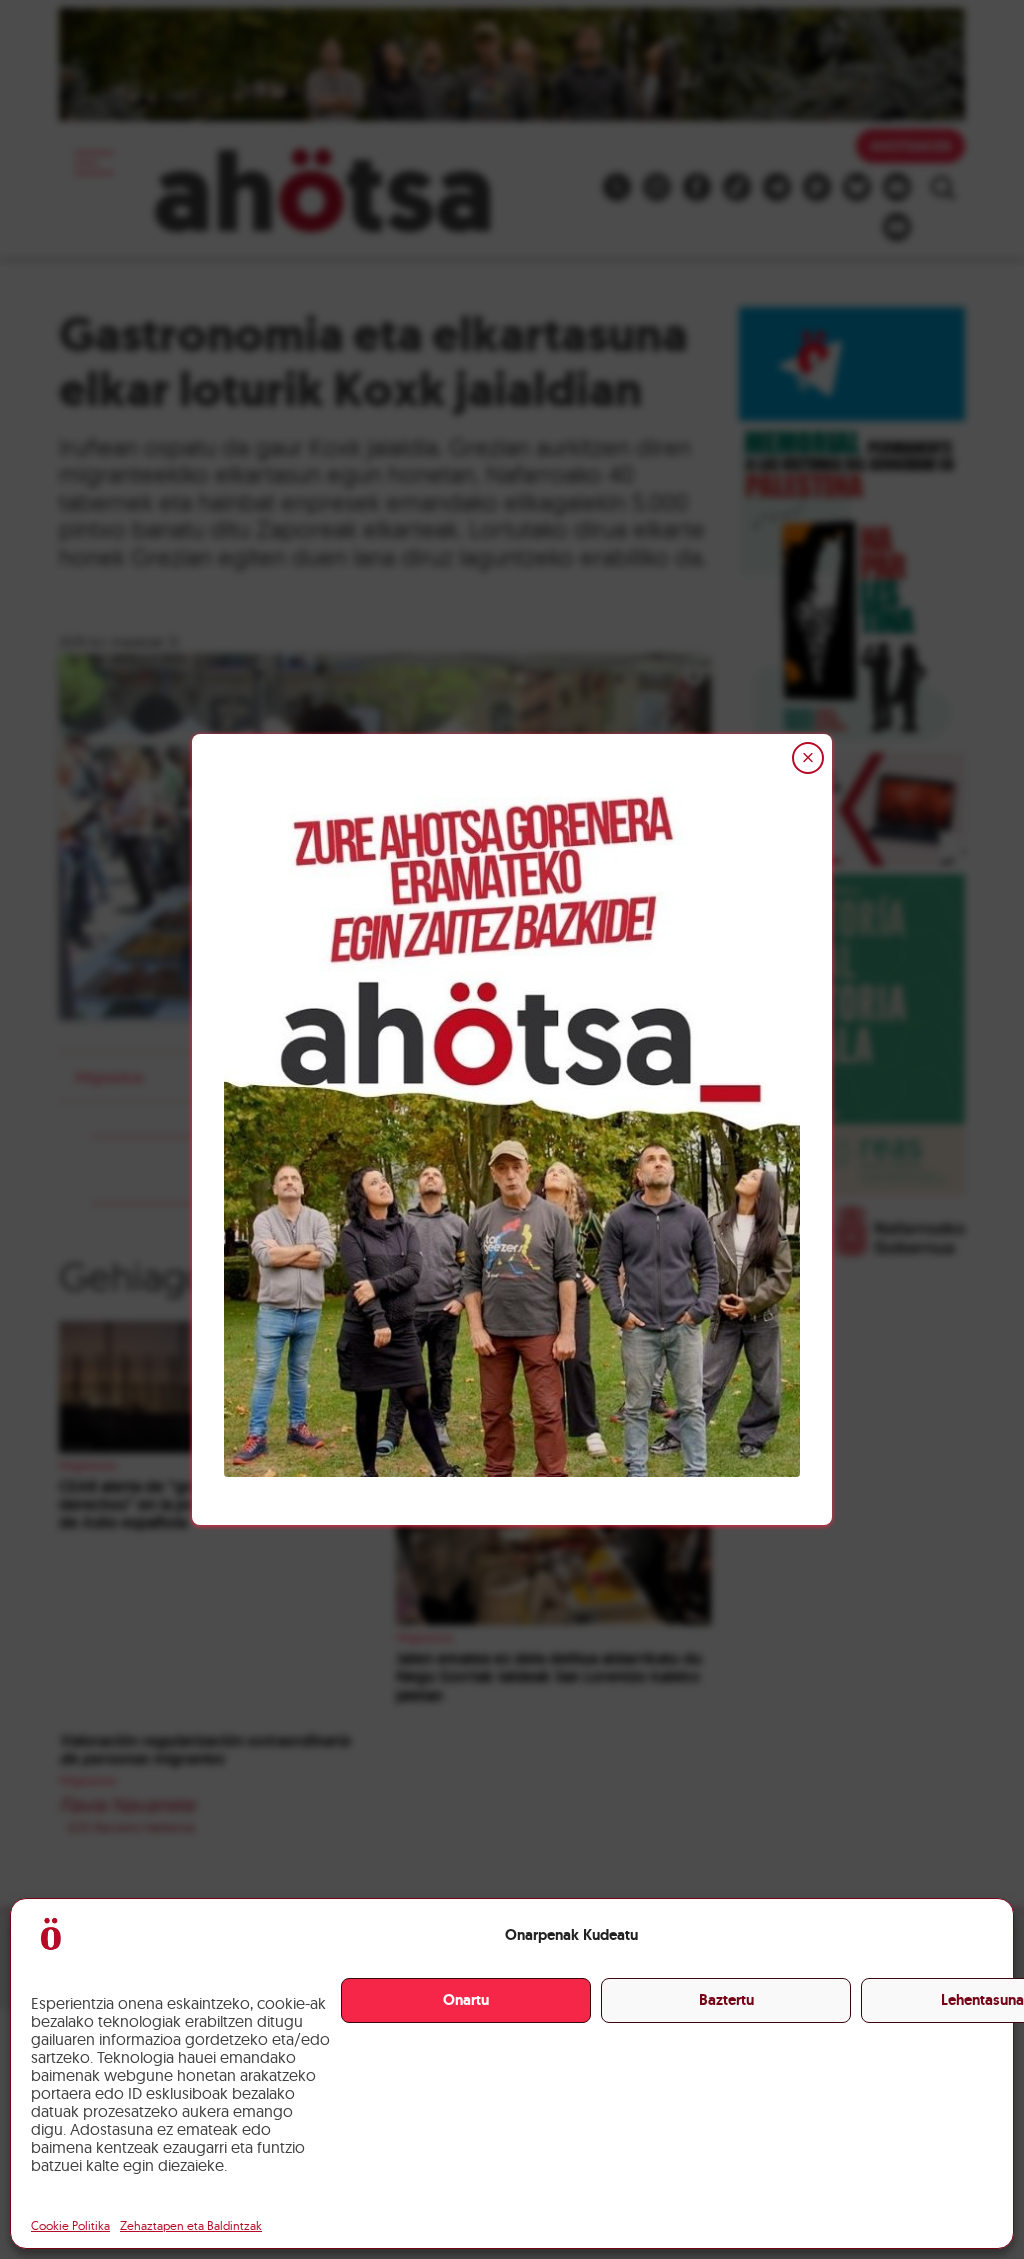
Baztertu (726, 2000)
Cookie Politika (70, 2225)
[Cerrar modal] (808, 758)
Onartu (466, 2000)
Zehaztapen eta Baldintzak (191, 2225)
